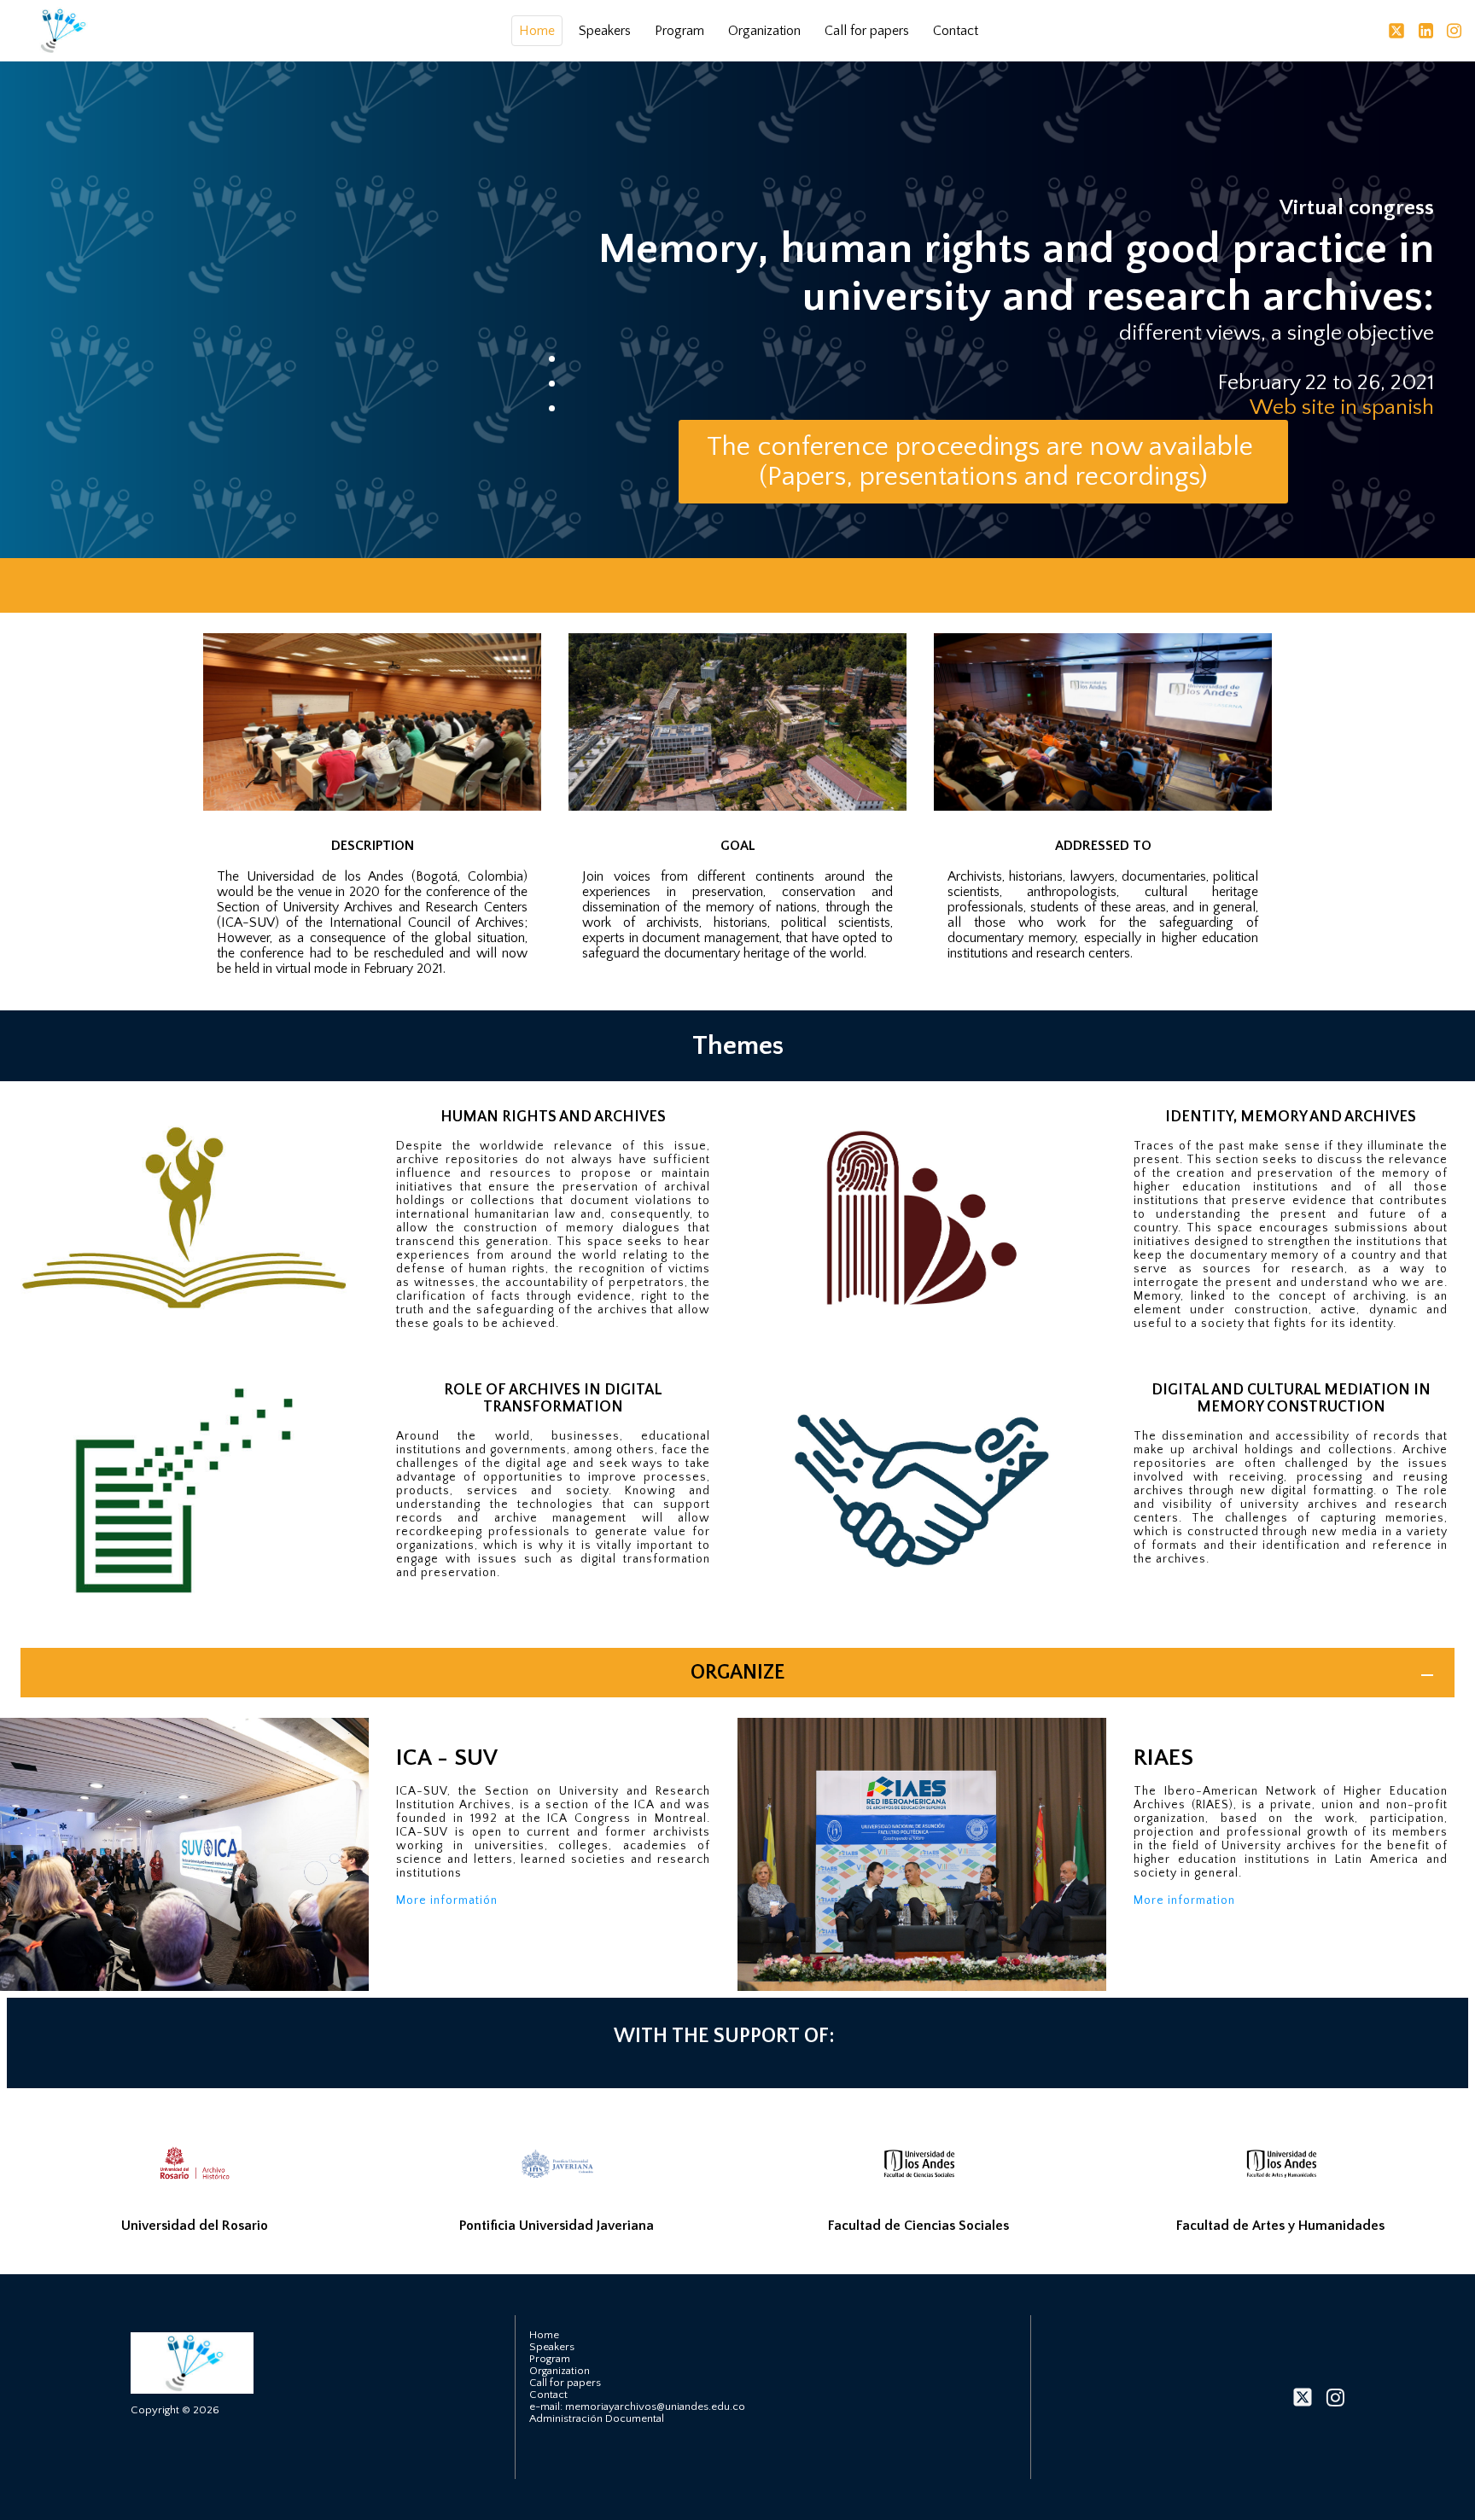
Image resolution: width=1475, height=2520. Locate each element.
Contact (956, 31)
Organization (764, 31)
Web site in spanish (1342, 407)
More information (1186, 1900)
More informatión (449, 1900)
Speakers (605, 31)
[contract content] (1427, 1675)
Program (679, 31)
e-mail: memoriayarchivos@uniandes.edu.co (637, 2407)
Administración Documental (597, 2418)
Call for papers (867, 31)
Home (537, 31)
